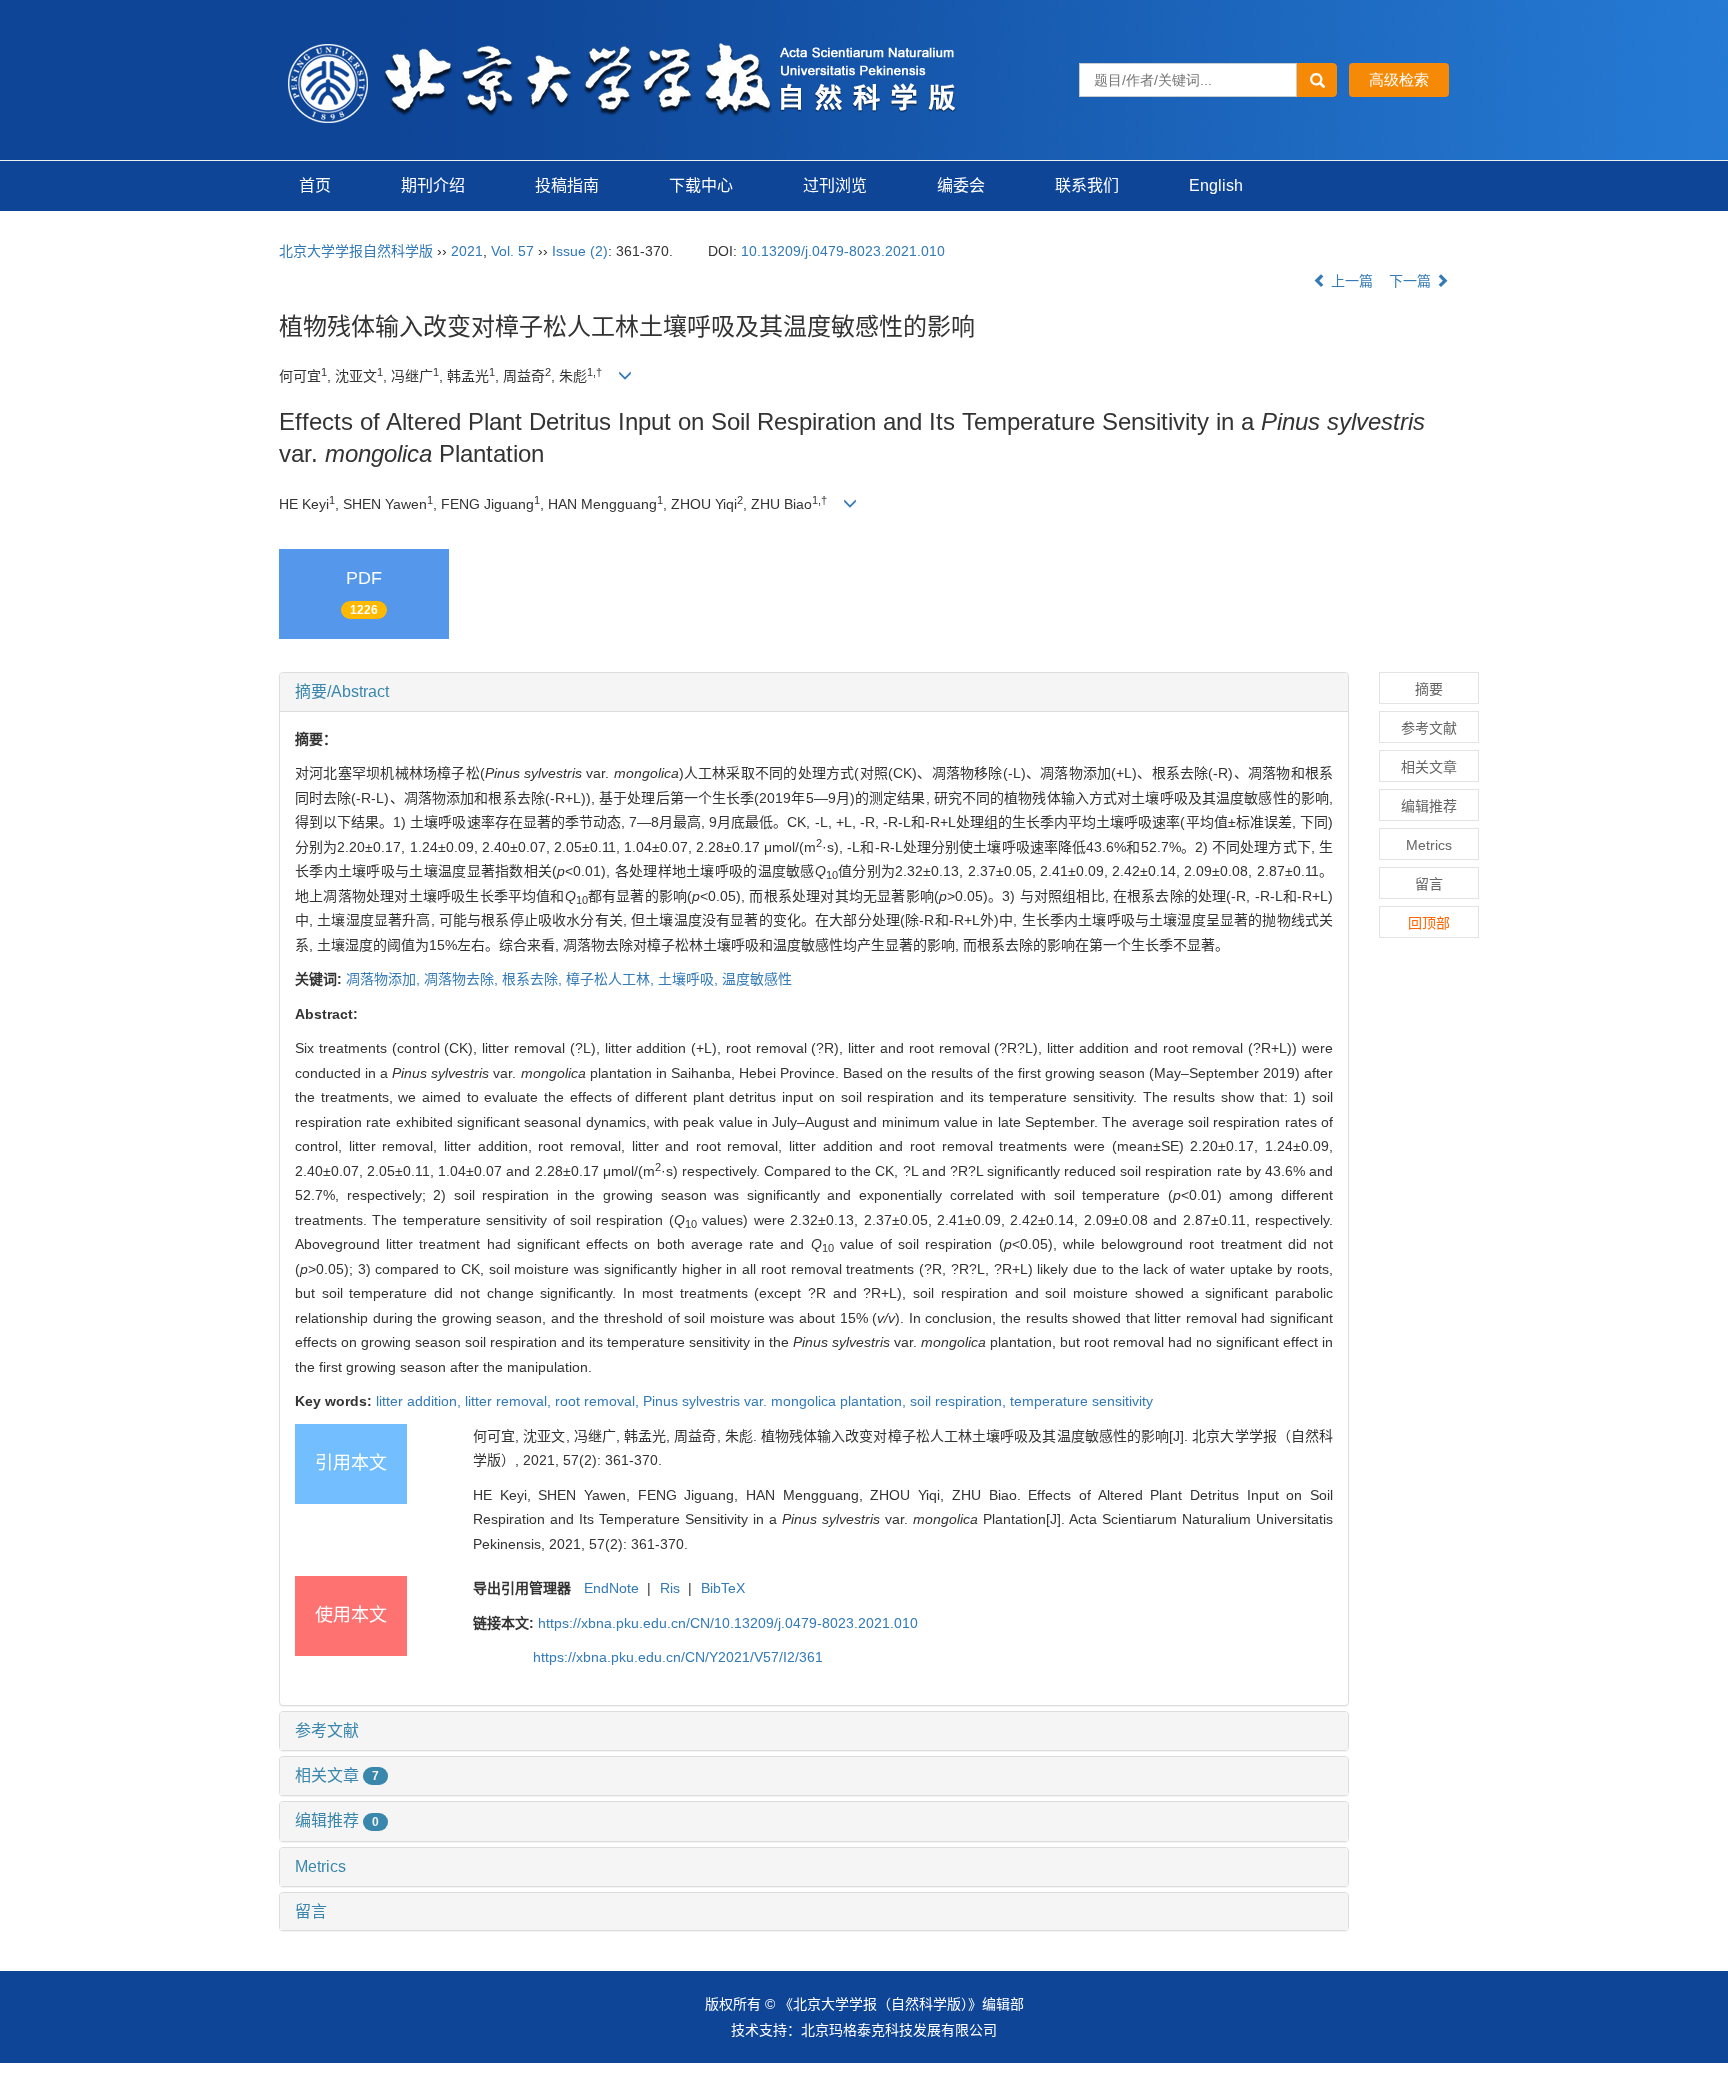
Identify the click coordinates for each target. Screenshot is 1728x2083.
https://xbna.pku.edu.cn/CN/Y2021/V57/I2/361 (678, 1657)
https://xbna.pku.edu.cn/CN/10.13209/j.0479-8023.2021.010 (728, 1623)
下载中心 (701, 185)
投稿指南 (567, 185)
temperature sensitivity (1081, 1401)
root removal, (599, 1401)
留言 (311, 1911)
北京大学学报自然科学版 (356, 251)
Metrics (320, 1866)
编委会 (961, 185)
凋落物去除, (463, 979)
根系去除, (534, 979)
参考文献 (327, 1730)
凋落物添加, (385, 979)
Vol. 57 (512, 251)
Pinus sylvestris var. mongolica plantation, (776, 1401)
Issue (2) (580, 251)
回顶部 (1429, 923)
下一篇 (1412, 281)
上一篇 (1350, 281)
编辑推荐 (337, 1820)
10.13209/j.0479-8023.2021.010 (843, 251)
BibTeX (723, 1588)
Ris (670, 1588)
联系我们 (1087, 185)
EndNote (611, 1588)
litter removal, (510, 1401)
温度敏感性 (757, 979)
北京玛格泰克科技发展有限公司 (899, 2030)
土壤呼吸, (690, 979)
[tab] (814, 692)
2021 (467, 251)
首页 (315, 185)
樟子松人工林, (612, 979)
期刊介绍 (433, 185)
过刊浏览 (835, 185)
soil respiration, (960, 1401)
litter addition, (420, 1401)
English (1216, 185)
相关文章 (337, 1775)
